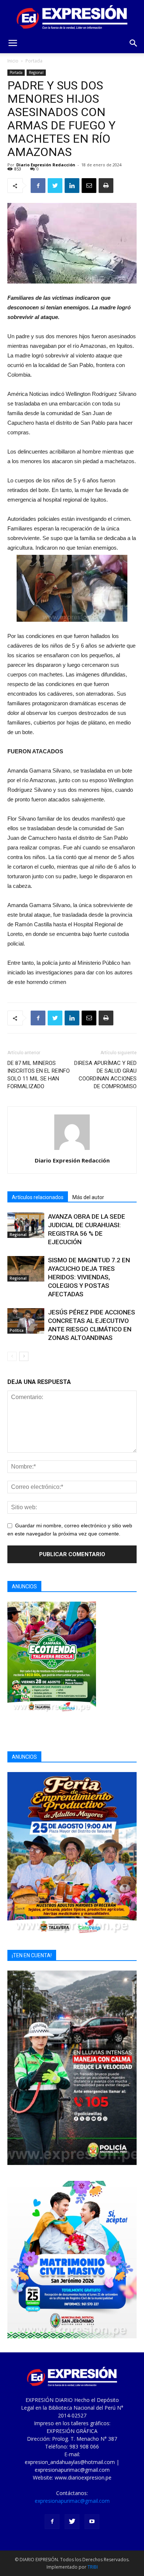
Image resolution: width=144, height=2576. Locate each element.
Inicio (13, 61)
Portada (34, 61)
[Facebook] (52, 2522)
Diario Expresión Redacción (46, 165)
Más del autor (88, 1197)
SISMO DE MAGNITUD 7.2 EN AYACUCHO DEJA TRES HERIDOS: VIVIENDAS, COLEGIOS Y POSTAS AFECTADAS (89, 1277)
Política (17, 1330)
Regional (36, 72)
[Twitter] (72, 2522)
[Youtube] (92, 2522)
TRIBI (93, 2567)
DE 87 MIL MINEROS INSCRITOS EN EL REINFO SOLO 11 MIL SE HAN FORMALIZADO (39, 1075)
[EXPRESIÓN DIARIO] (72, 17)
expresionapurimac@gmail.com (72, 2501)
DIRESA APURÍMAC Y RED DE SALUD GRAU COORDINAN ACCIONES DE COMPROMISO (105, 1075)
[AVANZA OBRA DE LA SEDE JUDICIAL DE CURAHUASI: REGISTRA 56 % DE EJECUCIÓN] (26, 1225)
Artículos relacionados (38, 1197)
